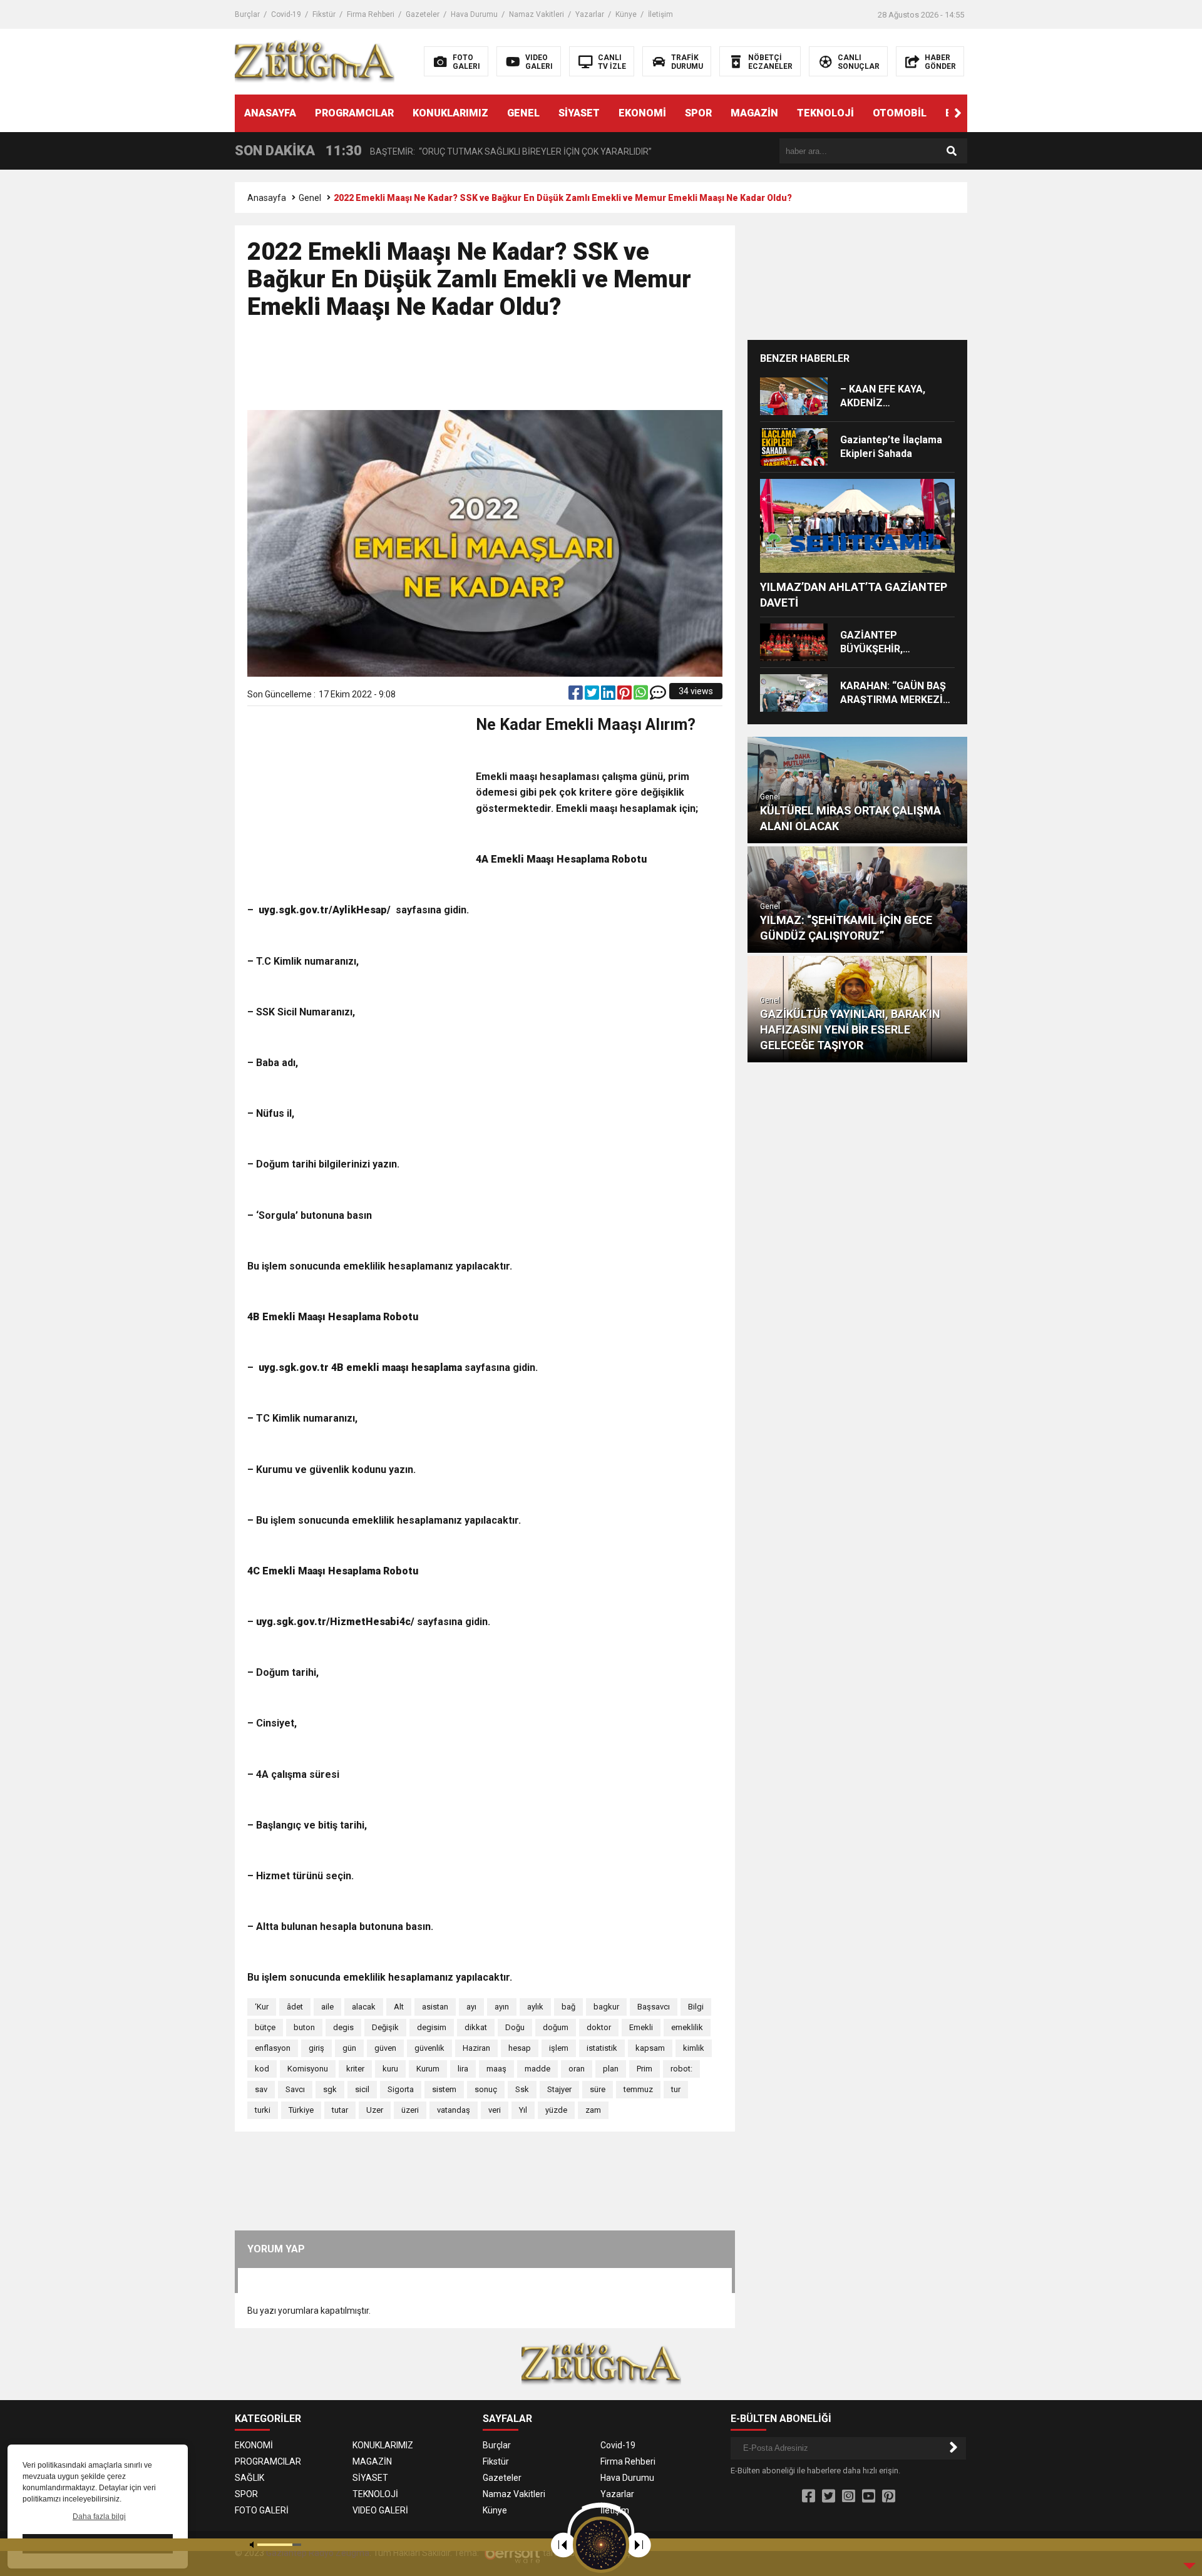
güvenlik (429, 2048)
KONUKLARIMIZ (450, 113)
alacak (364, 2007)
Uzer (375, 2110)
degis (343, 2027)
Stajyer (559, 2089)
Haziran (476, 2048)
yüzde (556, 2110)
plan (611, 2069)
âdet (295, 2007)
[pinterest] (625, 695)
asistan (435, 2007)
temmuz (638, 2089)
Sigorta (401, 2089)
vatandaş (454, 2110)
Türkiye (301, 2110)
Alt (399, 2007)
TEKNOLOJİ (825, 113)
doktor (599, 2027)
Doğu (515, 2027)
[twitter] (593, 695)
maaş (496, 2069)
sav (261, 2089)
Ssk (522, 2089)
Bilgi (696, 2007)
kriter (355, 2069)
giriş (316, 2048)
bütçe (265, 2027)
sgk (330, 2089)
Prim (645, 2069)
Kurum (428, 2069)
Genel (310, 198)
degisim (432, 2027)
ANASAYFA (270, 113)
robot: (681, 2069)
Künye (626, 14)
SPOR (698, 113)
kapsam (650, 2048)
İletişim (660, 14)
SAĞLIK (249, 2478)
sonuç (486, 2089)
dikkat (476, 2027)
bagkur (606, 2007)
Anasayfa (267, 198)
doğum (556, 2027)
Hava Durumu (474, 14)
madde (537, 2069)
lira (463, 2069)
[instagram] (849, 2496)
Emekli (641, 2027)
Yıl (523, 2110)
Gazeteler (423, 14)
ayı (471, 2007)
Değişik (385, 2027)
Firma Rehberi (371, 14)
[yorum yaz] (658, 695)
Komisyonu (308, 2069)
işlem (559, 2048)
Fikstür (324, 14)
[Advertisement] (485, 371)
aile (327, 2007)
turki (263, 2110)
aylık (535, 2007)
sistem (444, 2089)
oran (577, 2069)
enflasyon (273, 2048)
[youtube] (869, 2496)
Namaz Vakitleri (537, 14)
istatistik (602, 2048)
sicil (362, 2089)
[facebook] (577, 695)
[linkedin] (609, 695)
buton (304, 2027)
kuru (390, 2069)
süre (598, 2089)
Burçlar (247, 14)
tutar (340, 2110)
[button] (958, 113)
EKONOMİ (642, 113)
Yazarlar (590, 14)
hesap (520, 2048)
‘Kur (262, 2007)
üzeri (410, 2110)
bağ (568, 2007)
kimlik (694, 2048)
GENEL (523, 113)
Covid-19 (286, 14)
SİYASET (579, 113)
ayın (502, 2007)
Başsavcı (654, 2007)
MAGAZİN (754, 113)
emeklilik (687, 2027)
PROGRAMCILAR (354, 113)
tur (676, 2089)
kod (262, 2069)
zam (593, 2110)
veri (495, 2110)
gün (349, 2048)
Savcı (295, 2089)
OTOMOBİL (900, 113)
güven (385, 2048)
